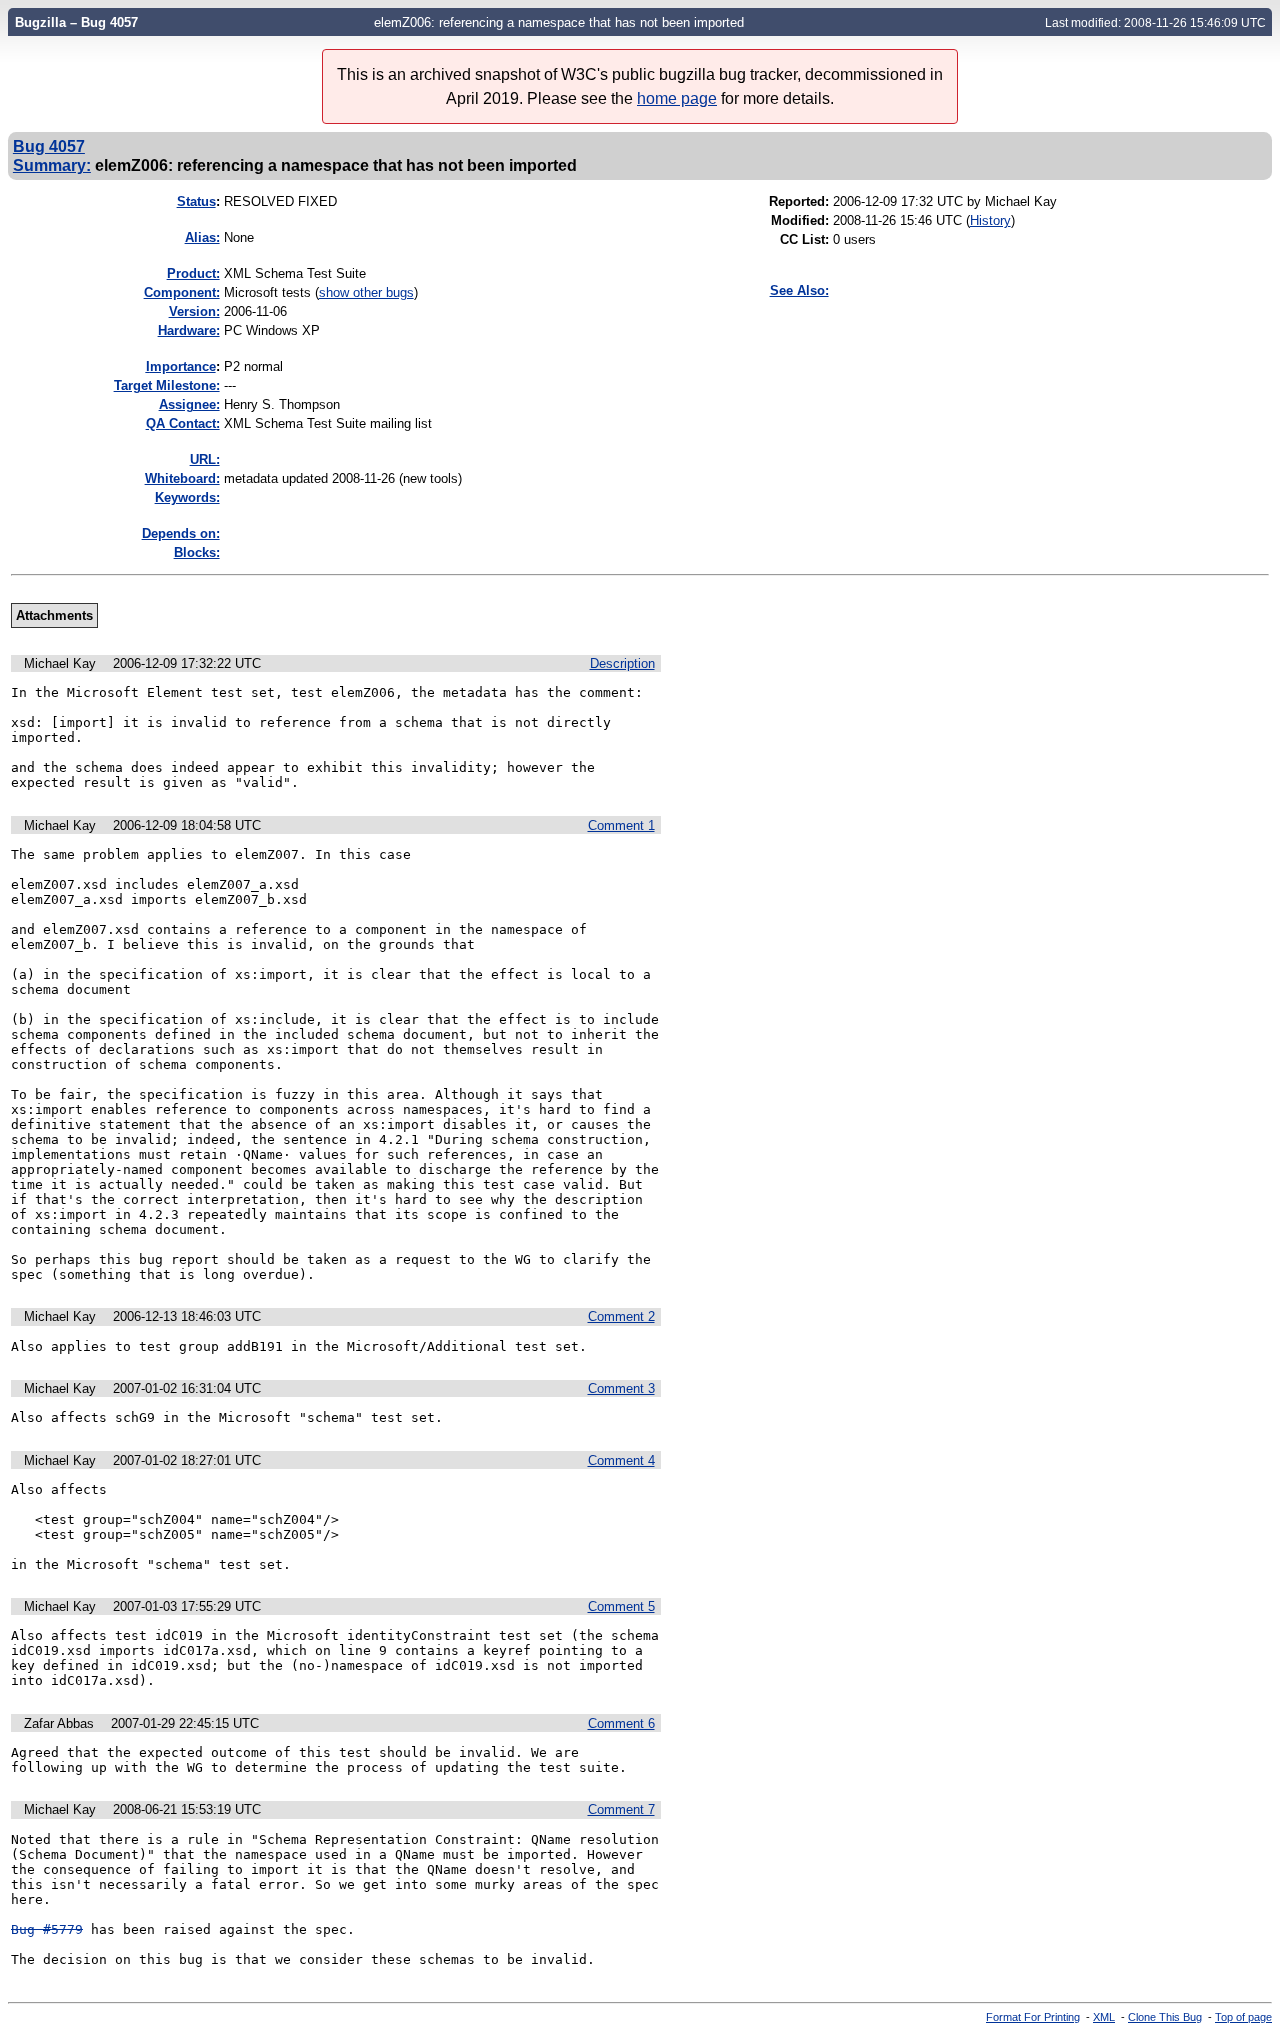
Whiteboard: (182, 478)
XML (1104, 2017)
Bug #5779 (47, 1929)
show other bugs (366, 292)
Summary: (52, 165)
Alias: (202, 237)
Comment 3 (621, 1388)
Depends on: (181, 533)
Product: (193, 273)
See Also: (799, 290)
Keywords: (187, 497)
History (990, 220)
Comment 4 (621, 1460)
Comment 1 (621, 825)
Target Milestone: (167, 385)
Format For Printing (1033, 2017)
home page (677, 98)
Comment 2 (621, 1316)
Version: (194, 311)
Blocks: (197, 552)
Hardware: (189, 330)
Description (622, 663)
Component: (182, 292)
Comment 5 (621, 1606)
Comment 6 (621, 1723)
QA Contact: (183, 423)
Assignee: (189, 404)
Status (196, 201)
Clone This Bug (1165, 2017)
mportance (181, 366)
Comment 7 (621, 1809)
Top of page (1243, 2017)
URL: (205, 459)
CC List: (804, 239)
